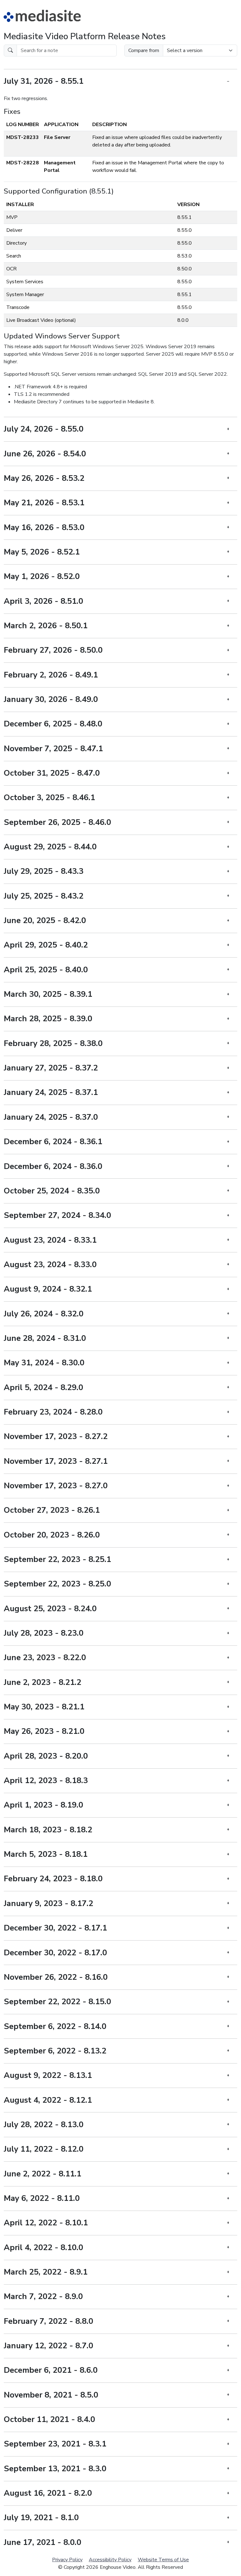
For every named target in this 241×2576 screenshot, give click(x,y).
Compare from (144, 50)
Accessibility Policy (110, 2560)
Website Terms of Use (163, 2560)
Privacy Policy (67, 2560)
